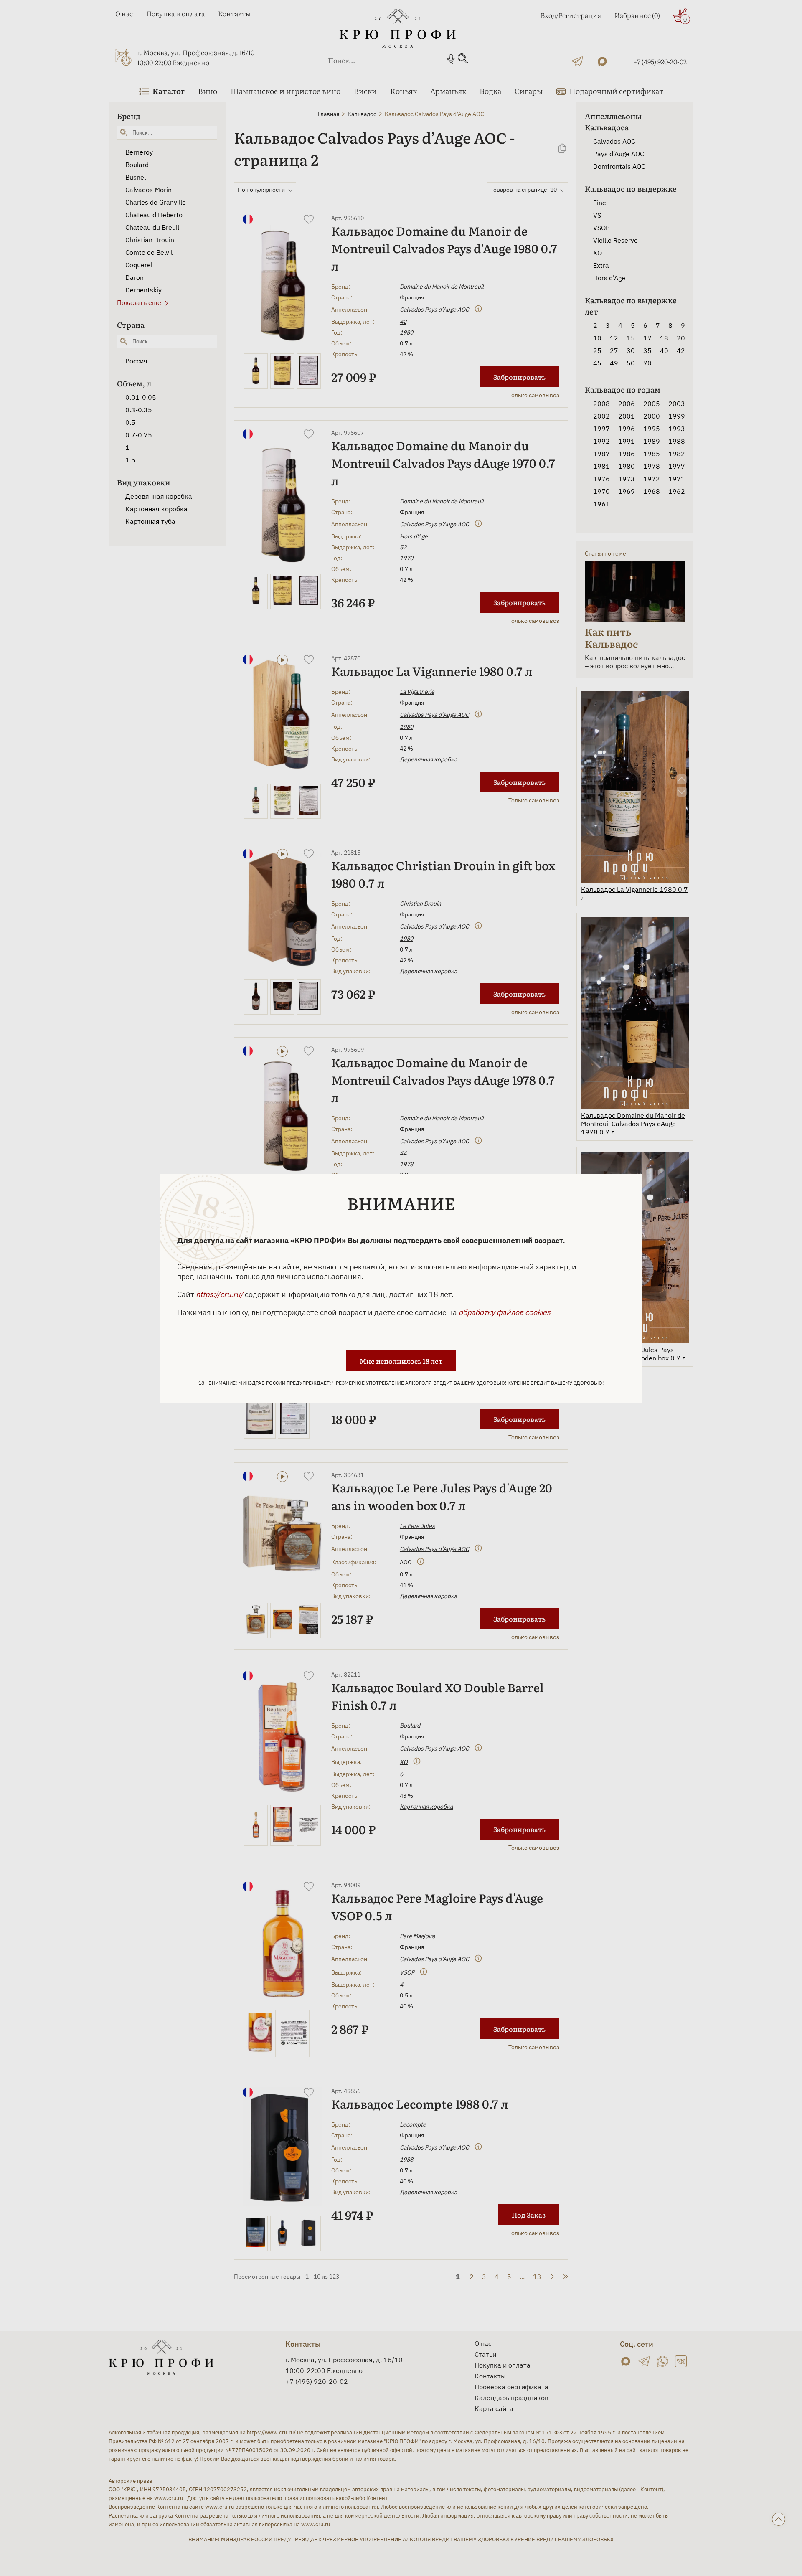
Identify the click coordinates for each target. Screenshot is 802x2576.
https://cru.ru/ (220, 1294)
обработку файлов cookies (505, 1312)
